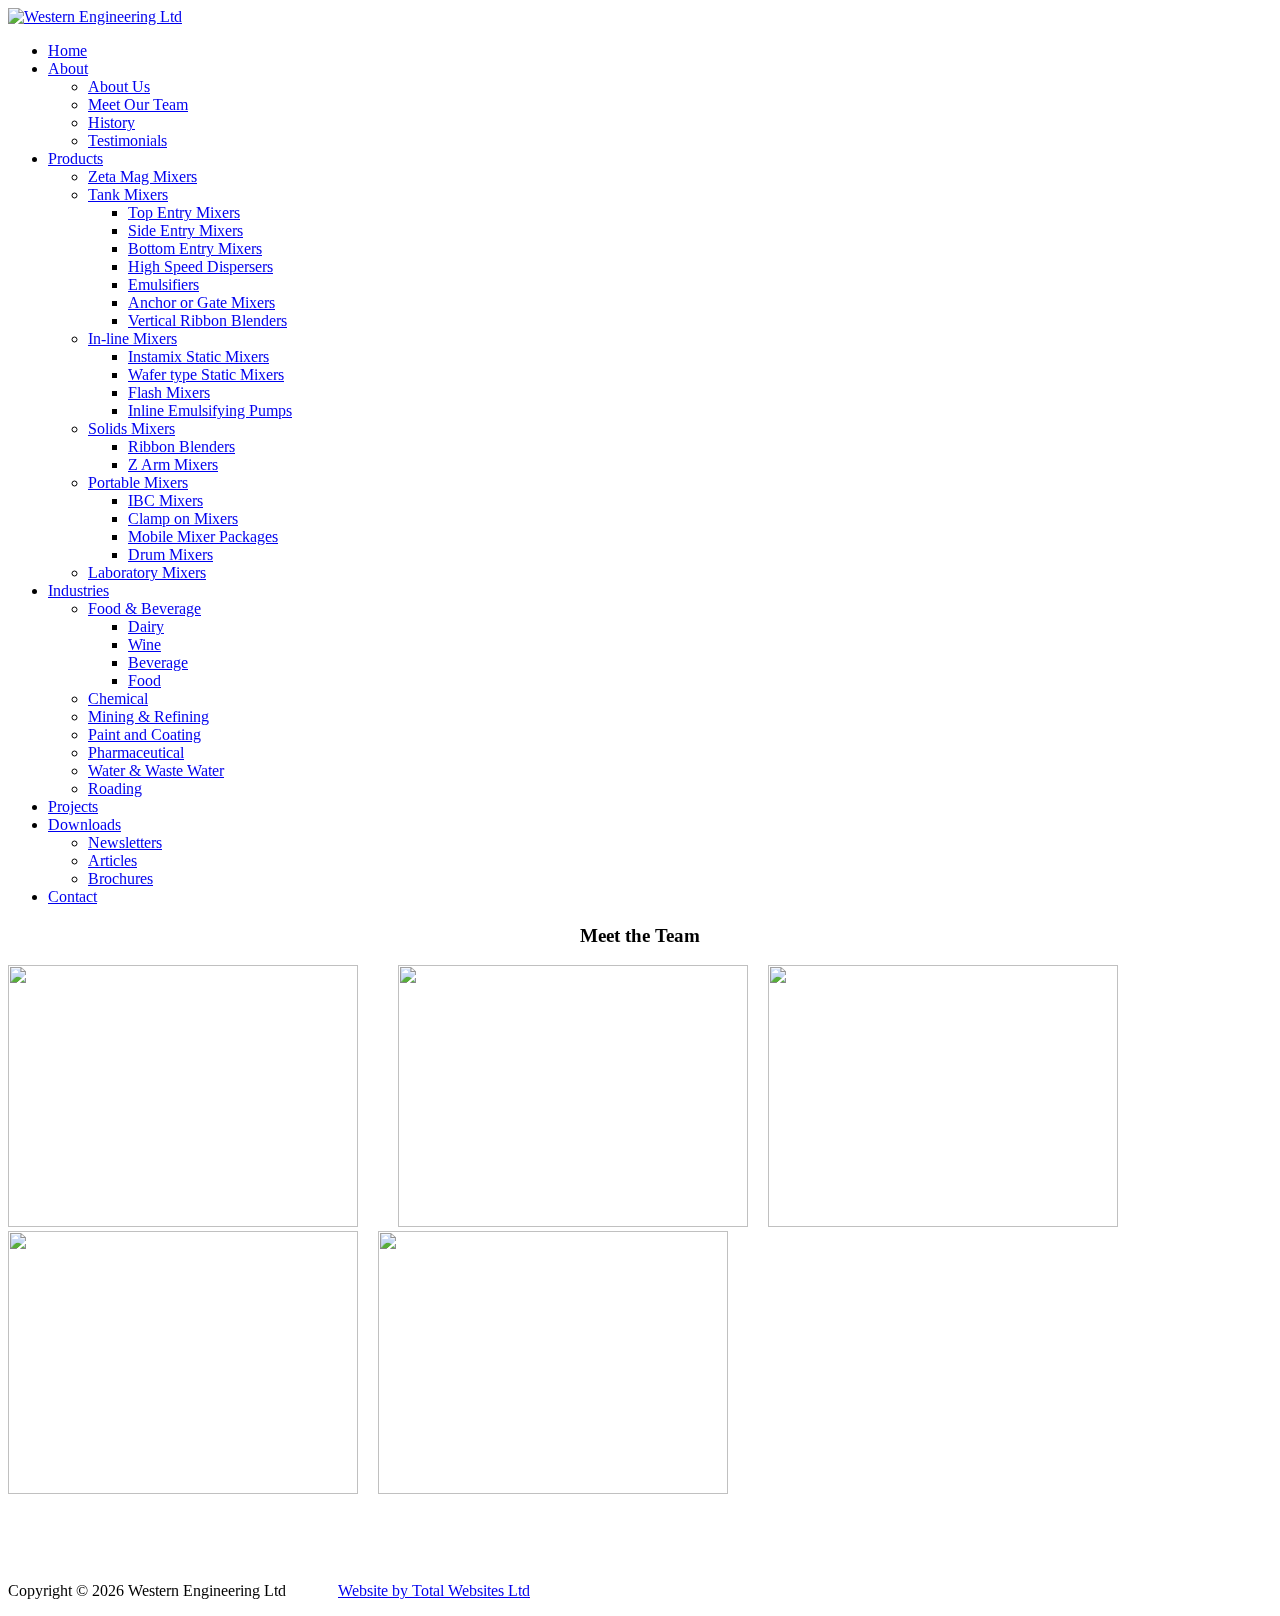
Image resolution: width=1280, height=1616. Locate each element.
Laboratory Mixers (147, 572)
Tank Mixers (128, 194)
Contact (72, 896)
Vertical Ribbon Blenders (207, 320)
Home (67, 50)
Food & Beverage (144, 608)
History (111, 122)
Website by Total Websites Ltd (434, 1590)
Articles (112, 860)
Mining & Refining (148, 716)
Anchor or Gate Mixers (201, 302)
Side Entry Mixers (185, 230)
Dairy (146, 626)
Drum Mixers (170, 554)
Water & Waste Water (156, 770)
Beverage (158, 662)
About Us (119, 86)
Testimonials (127, 140)
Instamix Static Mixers (198, 356)
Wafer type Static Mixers (206, 374)
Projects (73, 806)
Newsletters (125, 842)
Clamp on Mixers (183, 518)
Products (75, 158)
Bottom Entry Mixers (195, 248)
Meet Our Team (138, 104)
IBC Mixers (165, 500)
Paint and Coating (144, 734)
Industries (78, 590)
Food (144, 680)
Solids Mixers (131, 428)
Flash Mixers (169, 392)
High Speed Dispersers (200, 266)
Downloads (84, 824)
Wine (144, 644)
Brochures (120, 878)
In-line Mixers (132, 338)
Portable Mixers (138, 482)
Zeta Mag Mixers (142, 176)
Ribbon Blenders (181, 446)
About (68, 68)
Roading (115, 788)
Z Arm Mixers (173, 464)
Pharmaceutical (136, 752)
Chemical (118, 698)
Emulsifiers (163, 284)
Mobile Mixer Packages (203, 536)
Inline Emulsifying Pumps (210, 410)
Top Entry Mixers (184, 212)
